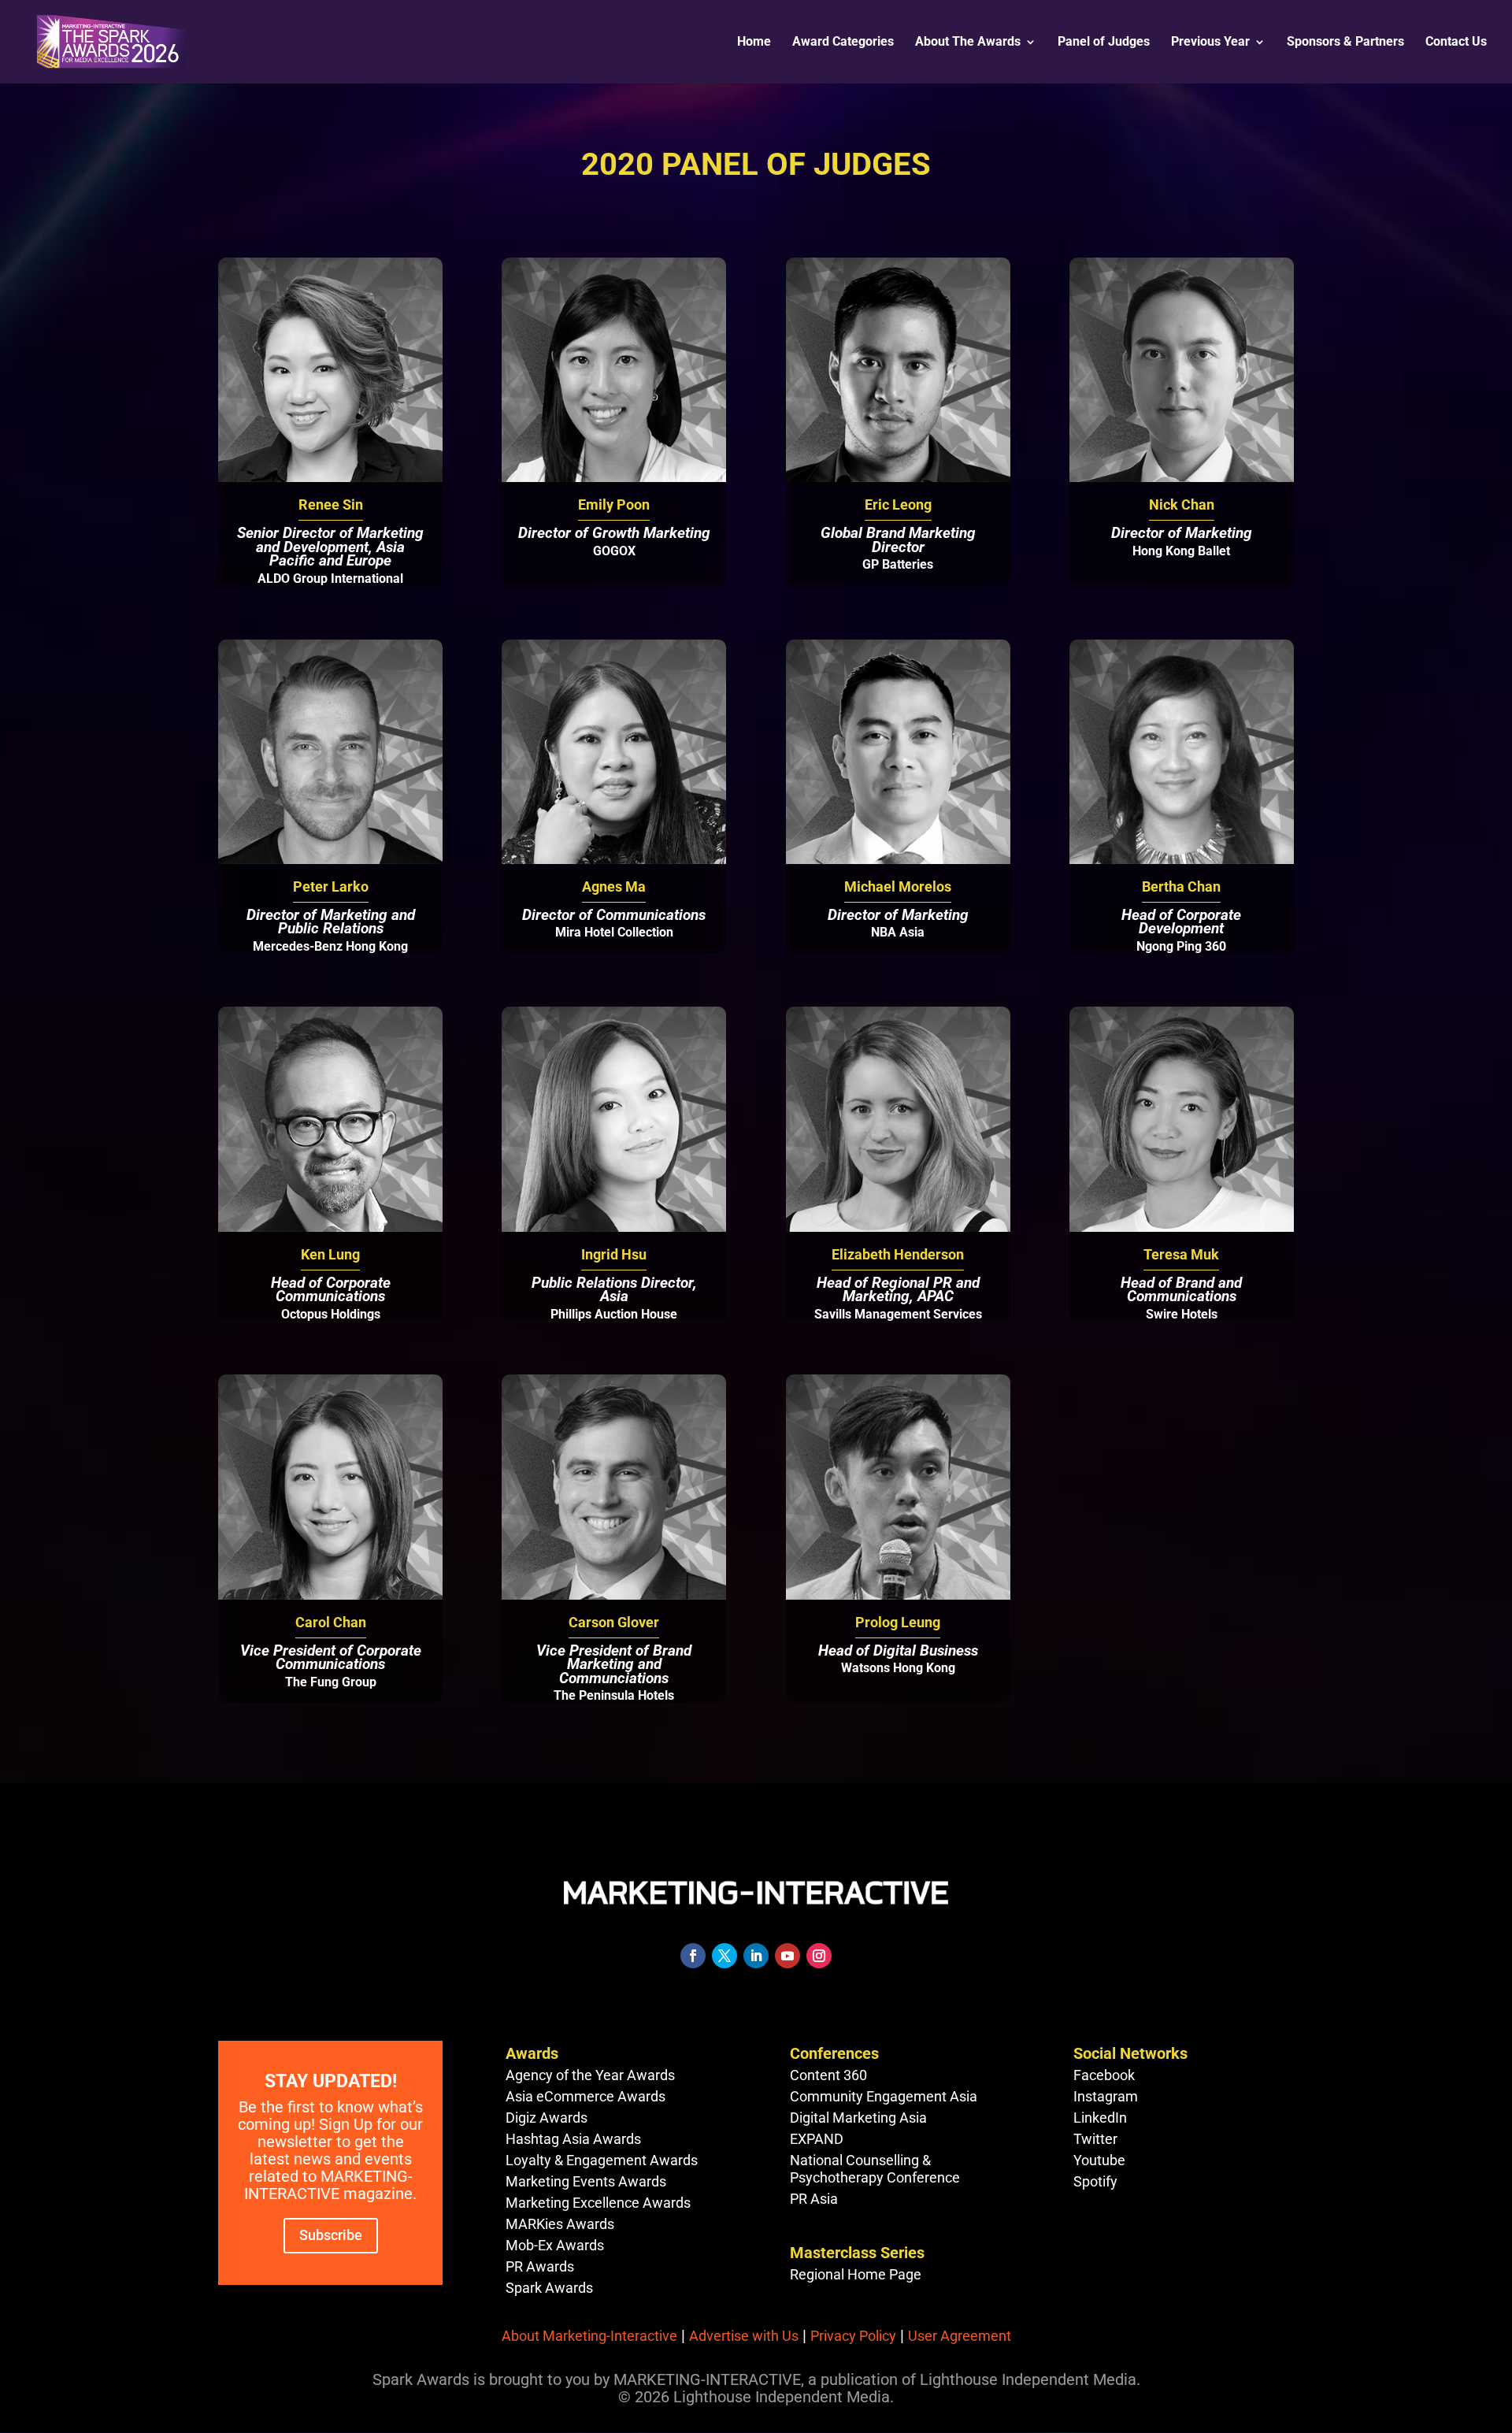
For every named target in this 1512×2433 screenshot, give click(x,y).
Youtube (1099, 2160)
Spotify (1095, 2181)
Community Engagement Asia (884, 2096)
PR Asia (814, 2199)
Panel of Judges (1104, 43)
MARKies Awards (560, 2224)
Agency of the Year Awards (590, 2075)
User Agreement (960, 2336)
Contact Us (1456, 43)
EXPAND (817, 2139)
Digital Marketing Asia (858, 2118)
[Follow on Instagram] (819, 1956)
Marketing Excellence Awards (598, 2203)
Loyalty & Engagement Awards (602, 2160)
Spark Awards (549, 2288)
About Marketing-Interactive (589, 2336)
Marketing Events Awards (586, 2181)
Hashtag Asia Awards (573, 2139)
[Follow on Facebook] (693, 1956)
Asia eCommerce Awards (586, 2096)
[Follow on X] (724, 1956)
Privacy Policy (853, 2336)
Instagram (1106, 2096)
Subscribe (331, 2235)
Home (754, 43)
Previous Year (1210, 43)
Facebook (1104, 2075)
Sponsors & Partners (1345, 43)
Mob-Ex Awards (555, 2245)
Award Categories (843, 43)
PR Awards (540, 2266)
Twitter (1095, 2139)
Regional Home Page (856, 2274)
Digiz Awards (547, 2118)
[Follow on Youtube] (787, 1956)
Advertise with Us (744, 2336)
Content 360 (828, 2075)
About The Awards (968, 43)
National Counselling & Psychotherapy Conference (875, 2169)
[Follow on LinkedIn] (756, 1956)
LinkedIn (1100, 2118)
